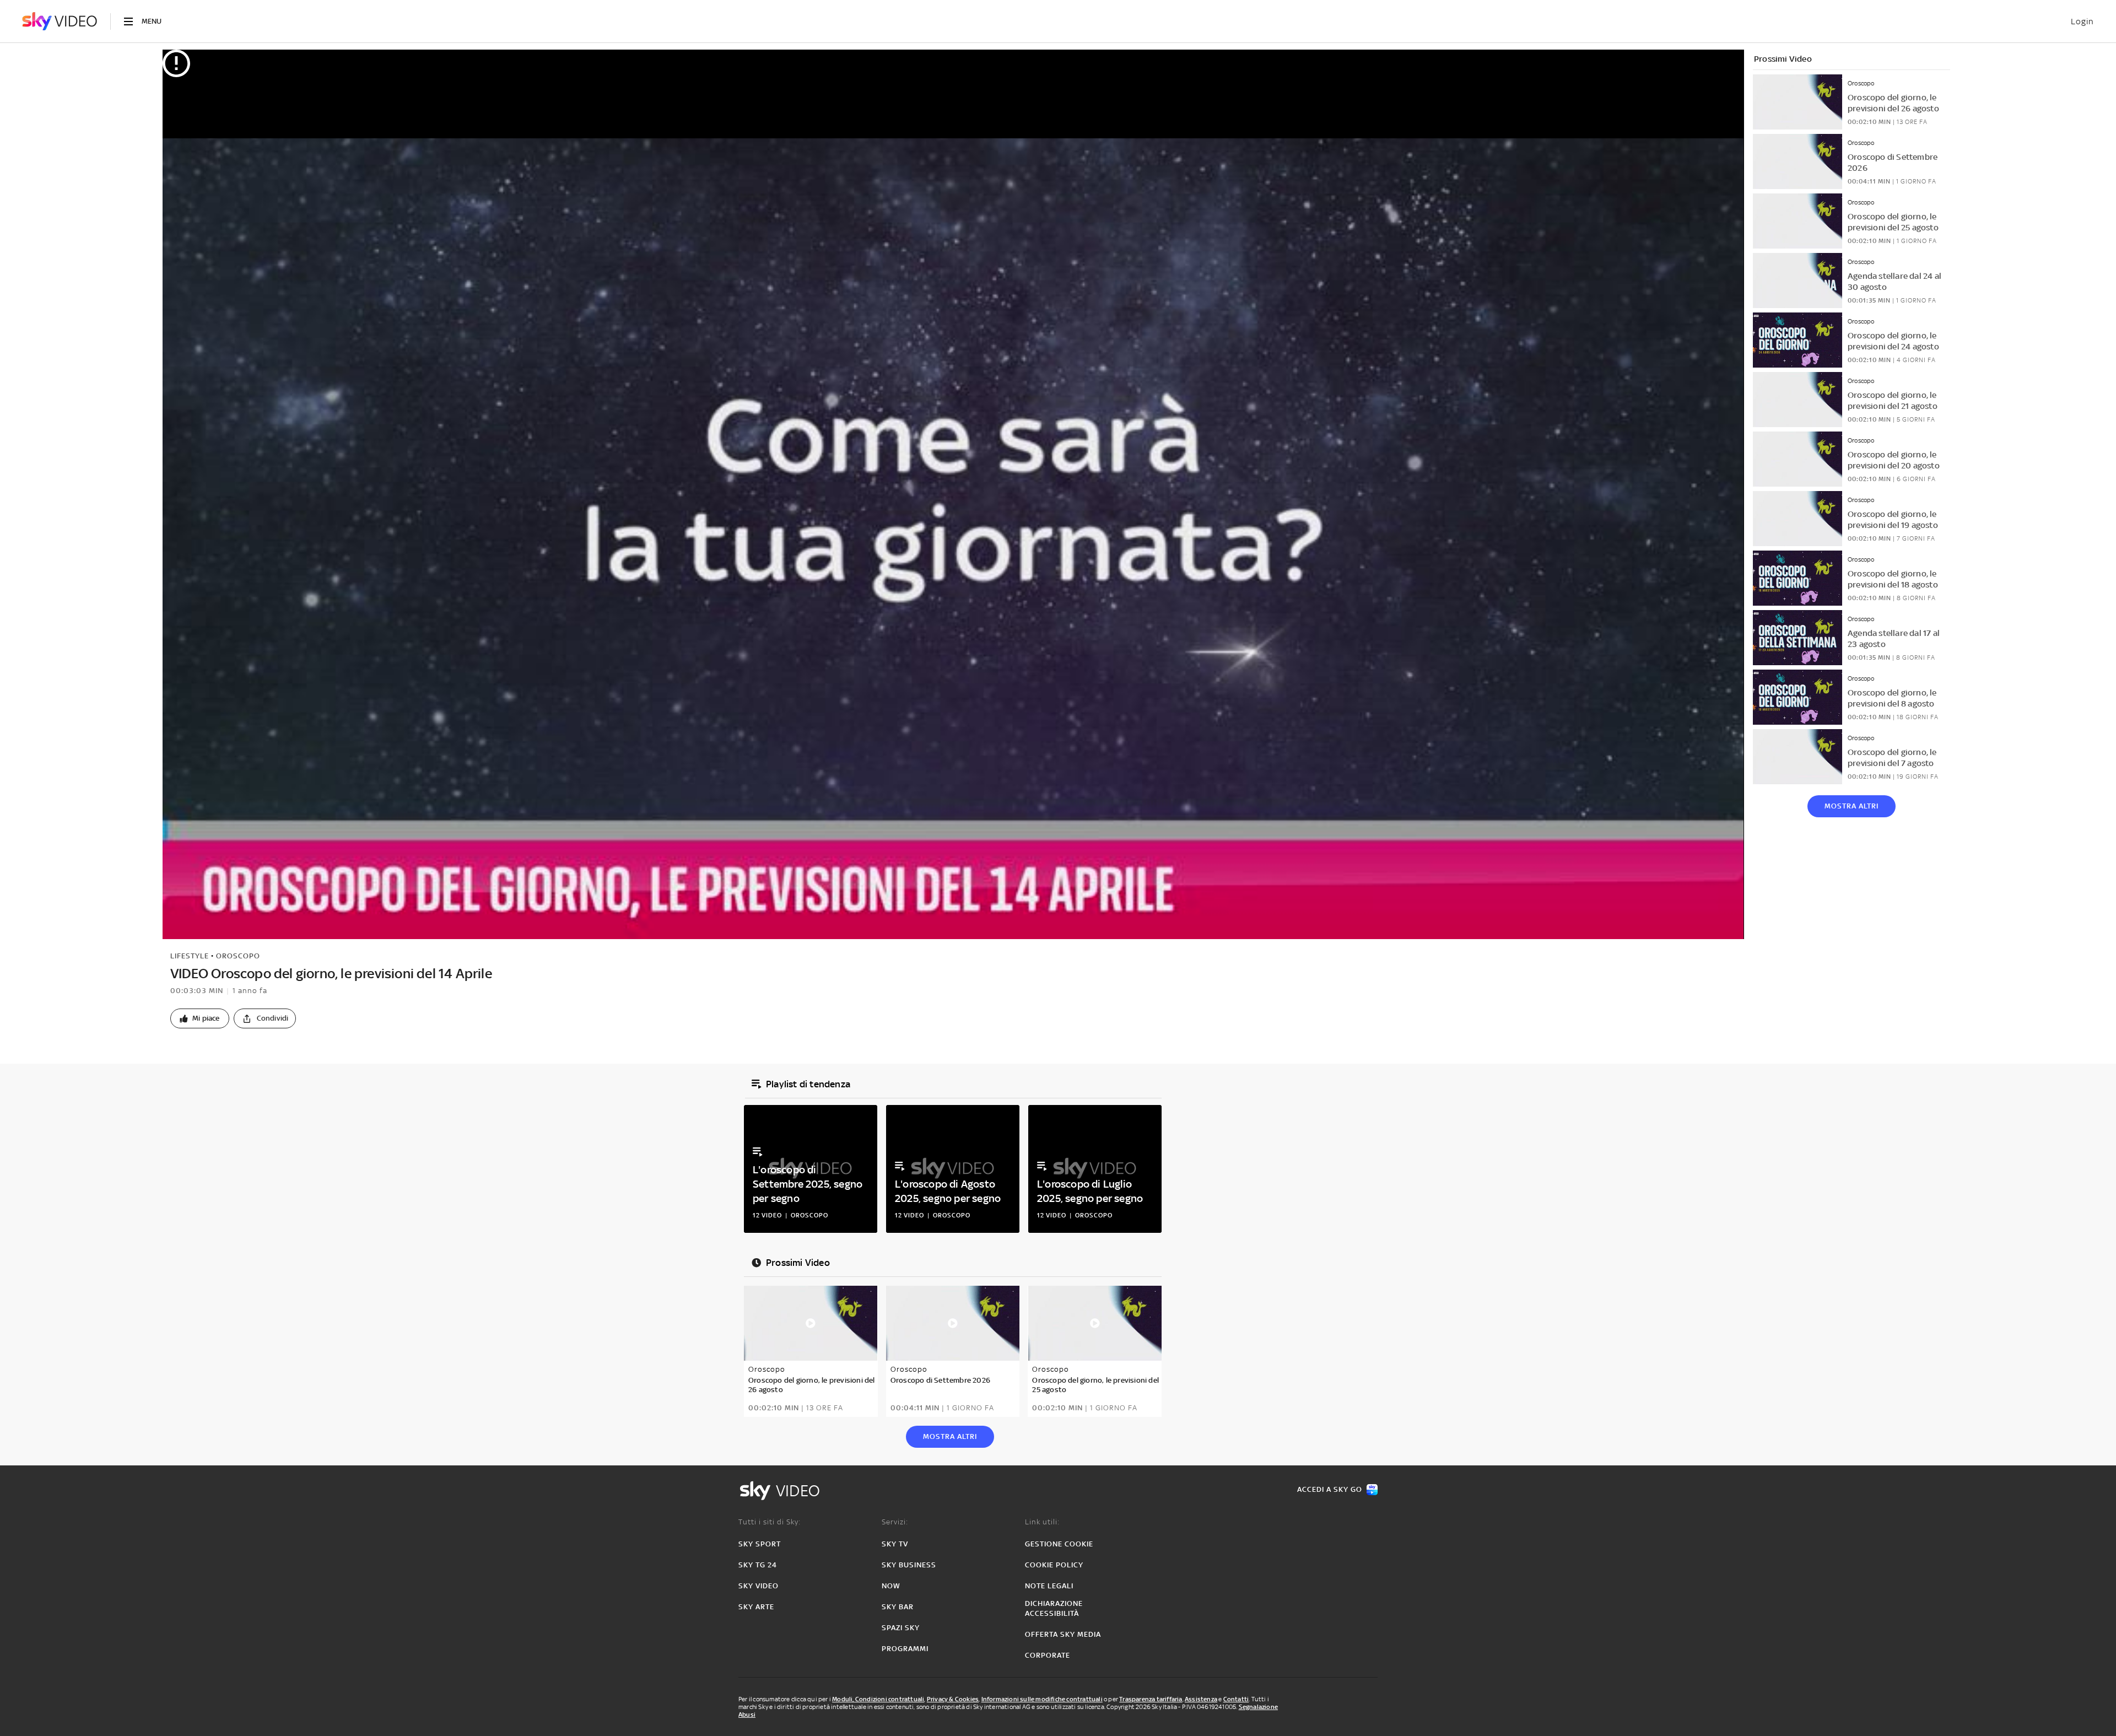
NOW (891, 1586)
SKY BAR (898, 1607)
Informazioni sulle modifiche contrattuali (1042, 1699)
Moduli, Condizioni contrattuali (878, 1699)
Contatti (1236, 1699)
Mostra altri (1851, 806)
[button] (200, 1018)
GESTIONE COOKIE (1059, 1544)
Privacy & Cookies (953, 1699)
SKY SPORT (760, 1544)
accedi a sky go (1330, 1489)
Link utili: (1042, 1522)
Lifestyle (190, 956)
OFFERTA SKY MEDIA (1063, 1634)
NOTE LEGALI (1049, 1586)
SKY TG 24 (758, 1565)
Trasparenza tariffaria (1151, 1699)
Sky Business (909, 1565)
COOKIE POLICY (1054, 1565)
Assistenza (1201, 1699)
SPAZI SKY (901, 1628)
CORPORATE (1048, 1655)
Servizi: (895, 1522)
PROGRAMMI (905, 1649)
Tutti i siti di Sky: (770, 1522)
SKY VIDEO (759, 1586)
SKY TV (895, 1544)
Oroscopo (238, 956)
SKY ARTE (756, 1607)
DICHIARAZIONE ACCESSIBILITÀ (1054, 1608)
